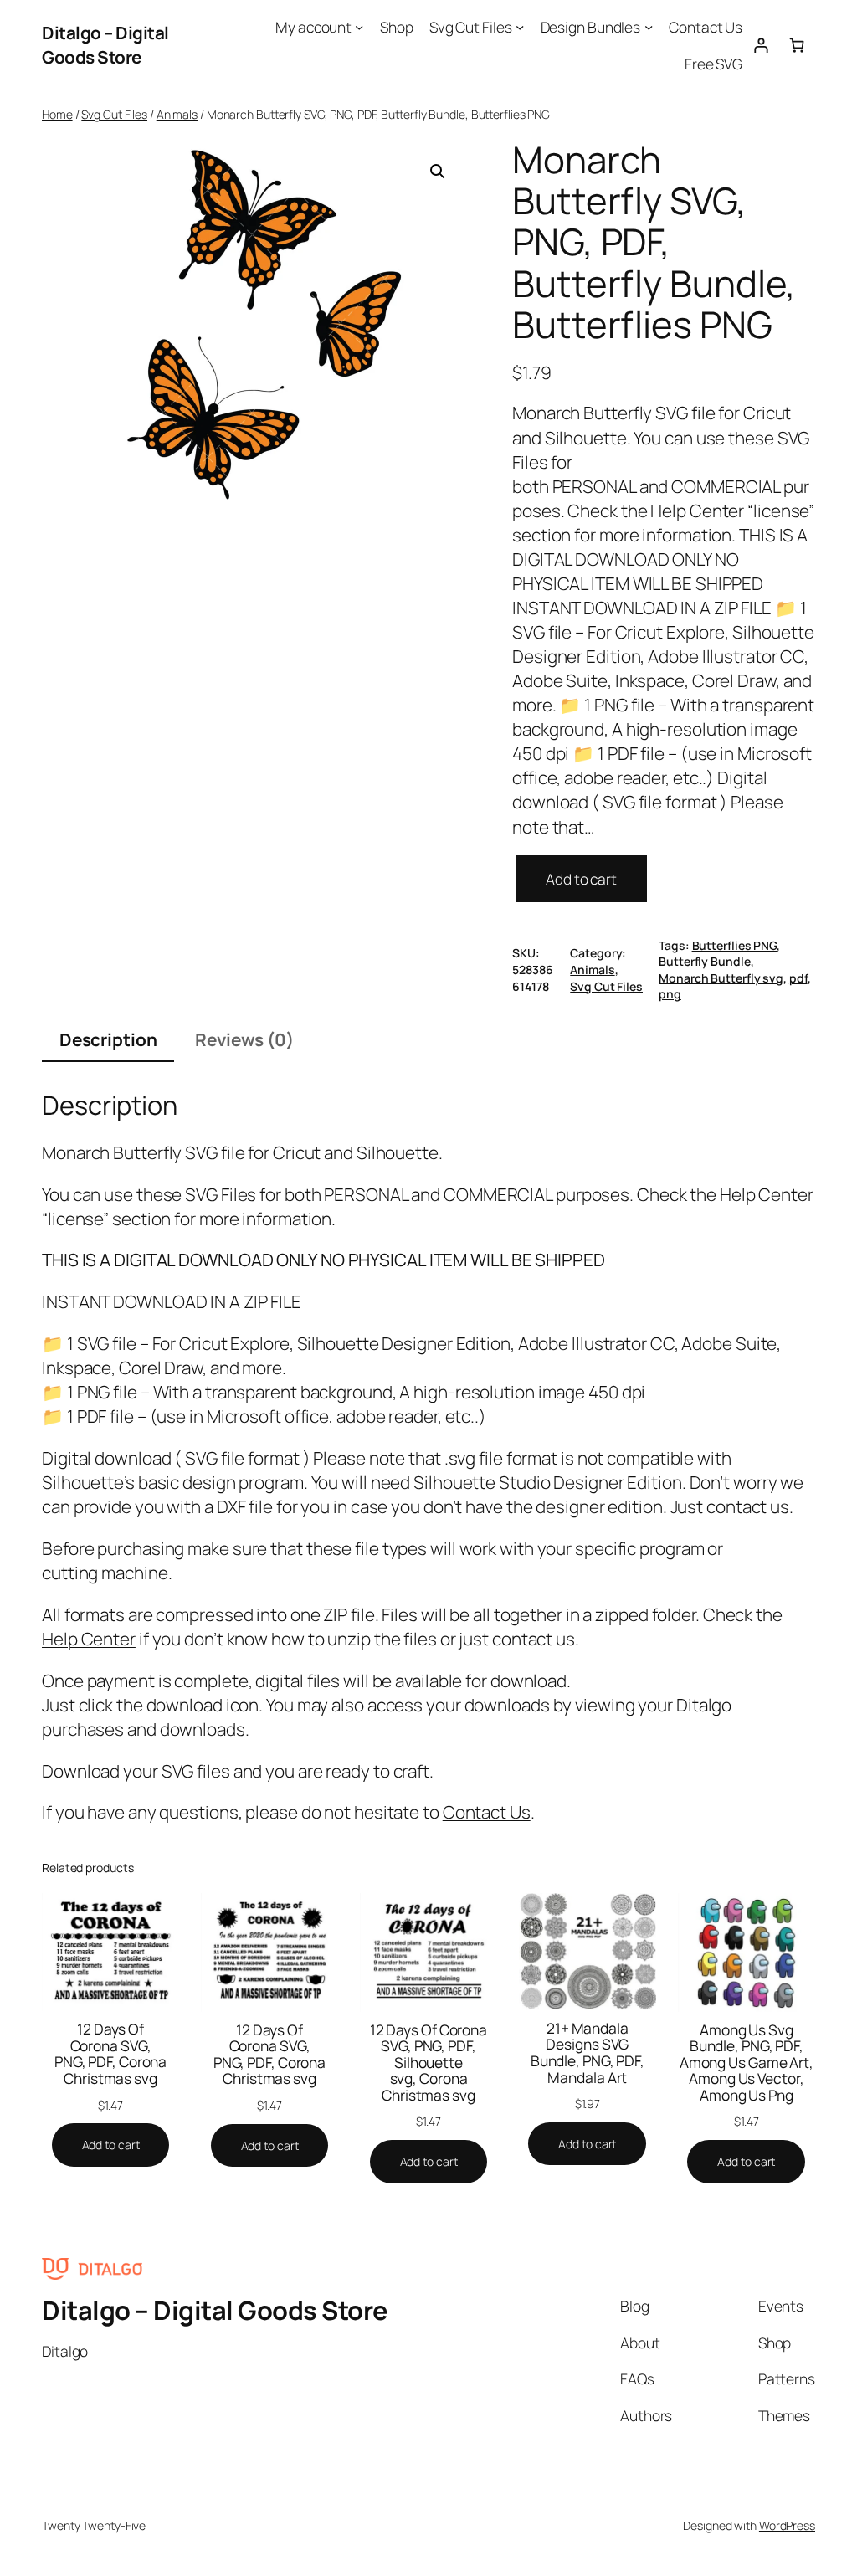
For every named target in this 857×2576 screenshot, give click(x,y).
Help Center (767, 1194)
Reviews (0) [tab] (244, 1039)
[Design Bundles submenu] (649, 27)
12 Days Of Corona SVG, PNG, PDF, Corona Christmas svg (110, 2054)
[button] (438, 172)
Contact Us (487, 1812)
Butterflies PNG (735, 945)
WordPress (787, 2525)
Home (57, 114)
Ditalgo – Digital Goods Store (105, 45)
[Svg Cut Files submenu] (520, 27)
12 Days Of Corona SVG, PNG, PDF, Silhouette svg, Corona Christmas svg (428, 2063)
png (670, 994)
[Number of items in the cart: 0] (797, 45)
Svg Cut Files (114, 114)
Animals (177, 114)
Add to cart (581, 879)
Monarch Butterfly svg (721, 978)
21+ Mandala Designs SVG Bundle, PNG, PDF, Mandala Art (588, 2053)
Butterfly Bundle (704, 961)
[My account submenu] (359, 27)
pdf (798, 978)
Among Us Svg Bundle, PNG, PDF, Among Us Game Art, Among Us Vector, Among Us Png (747, 2063)
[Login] (760, 45)
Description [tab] (108, 1039)
